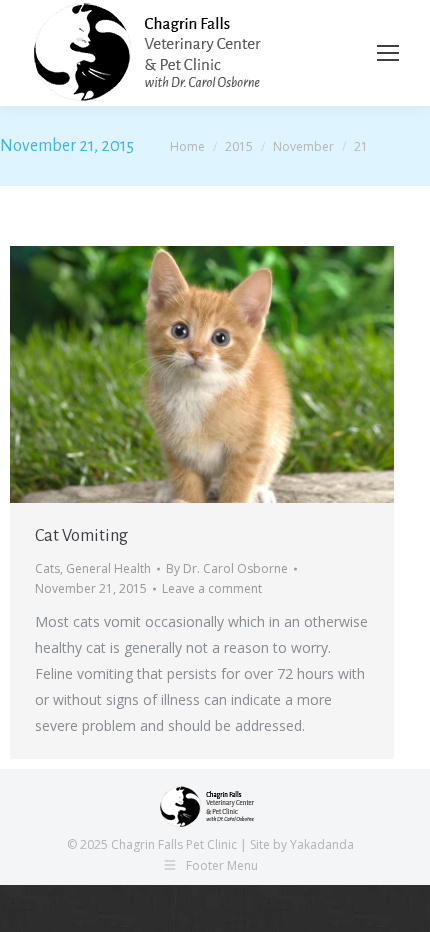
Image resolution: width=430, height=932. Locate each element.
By (227, 568)
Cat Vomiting (81, 536)
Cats (47, 568)
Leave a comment (212, 588)
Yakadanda (322, 844)
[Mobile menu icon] (388, 53)
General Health (108, 568)
